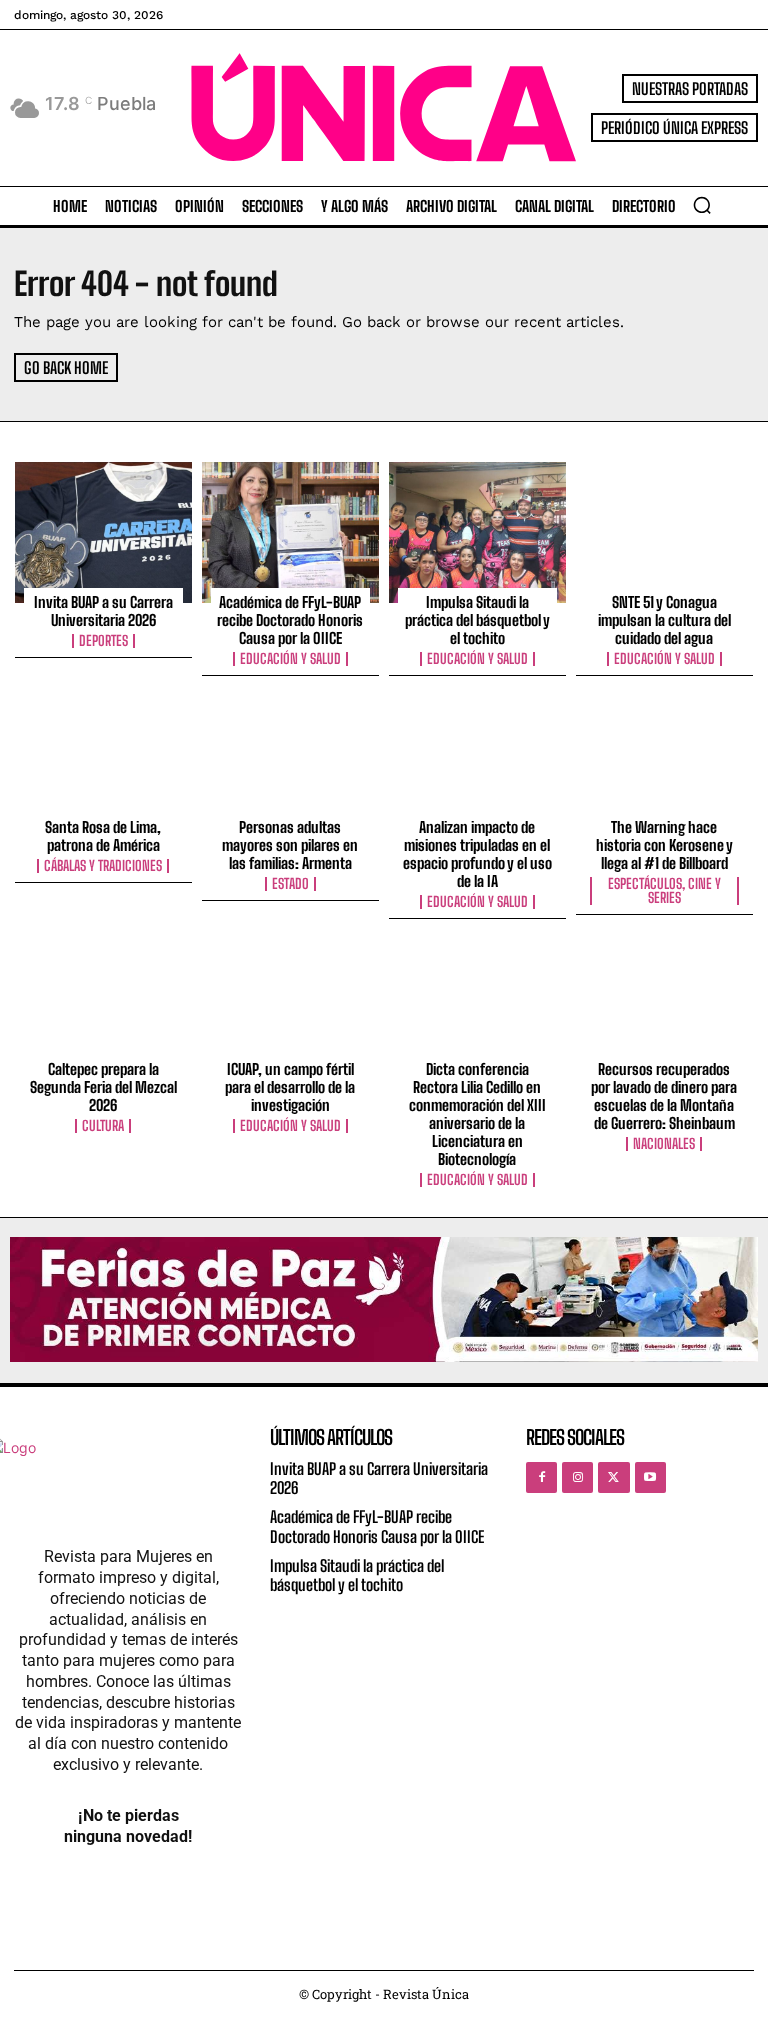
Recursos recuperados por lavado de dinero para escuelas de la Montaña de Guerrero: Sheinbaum (664, 1096)
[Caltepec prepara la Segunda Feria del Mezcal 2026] (103, 1000)
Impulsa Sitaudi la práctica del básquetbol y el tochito (477, 620)
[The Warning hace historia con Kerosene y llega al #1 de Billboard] (664, 757)
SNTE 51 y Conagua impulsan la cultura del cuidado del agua (664, 620)
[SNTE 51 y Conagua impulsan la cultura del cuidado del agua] (664, 533)
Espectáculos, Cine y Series (664, 891)
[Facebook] (541, 1477)
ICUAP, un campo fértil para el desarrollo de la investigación (290, 1087)
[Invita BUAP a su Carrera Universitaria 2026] (103, 533)
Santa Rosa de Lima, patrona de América (103, 836)
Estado (290, 884)
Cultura (103, 1126)
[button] (702, 205)
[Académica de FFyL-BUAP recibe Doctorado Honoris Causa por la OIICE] (290, 533)
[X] (613, 1477)
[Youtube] (650, 1477)
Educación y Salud (290, 659)
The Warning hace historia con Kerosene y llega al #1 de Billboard (664, 845)
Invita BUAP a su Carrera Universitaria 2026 (103, 611)
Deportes (103, 641)
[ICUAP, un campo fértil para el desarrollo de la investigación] (290, 1000)
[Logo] (384, 107)
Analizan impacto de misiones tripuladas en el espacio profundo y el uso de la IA (477, 854)
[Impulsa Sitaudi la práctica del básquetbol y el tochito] (477, 533)
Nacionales (664, 1144)
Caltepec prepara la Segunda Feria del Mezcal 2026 (103, 1087)
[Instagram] (577, 1477)
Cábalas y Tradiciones (103, 866)
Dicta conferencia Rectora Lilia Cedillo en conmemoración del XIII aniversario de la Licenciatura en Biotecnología (477, 1114)
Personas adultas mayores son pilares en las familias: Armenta (290, 845)
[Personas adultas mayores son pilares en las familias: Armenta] (290, 757)
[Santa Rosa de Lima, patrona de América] (103, 757)
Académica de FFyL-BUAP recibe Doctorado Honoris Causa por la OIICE (290, 620)
